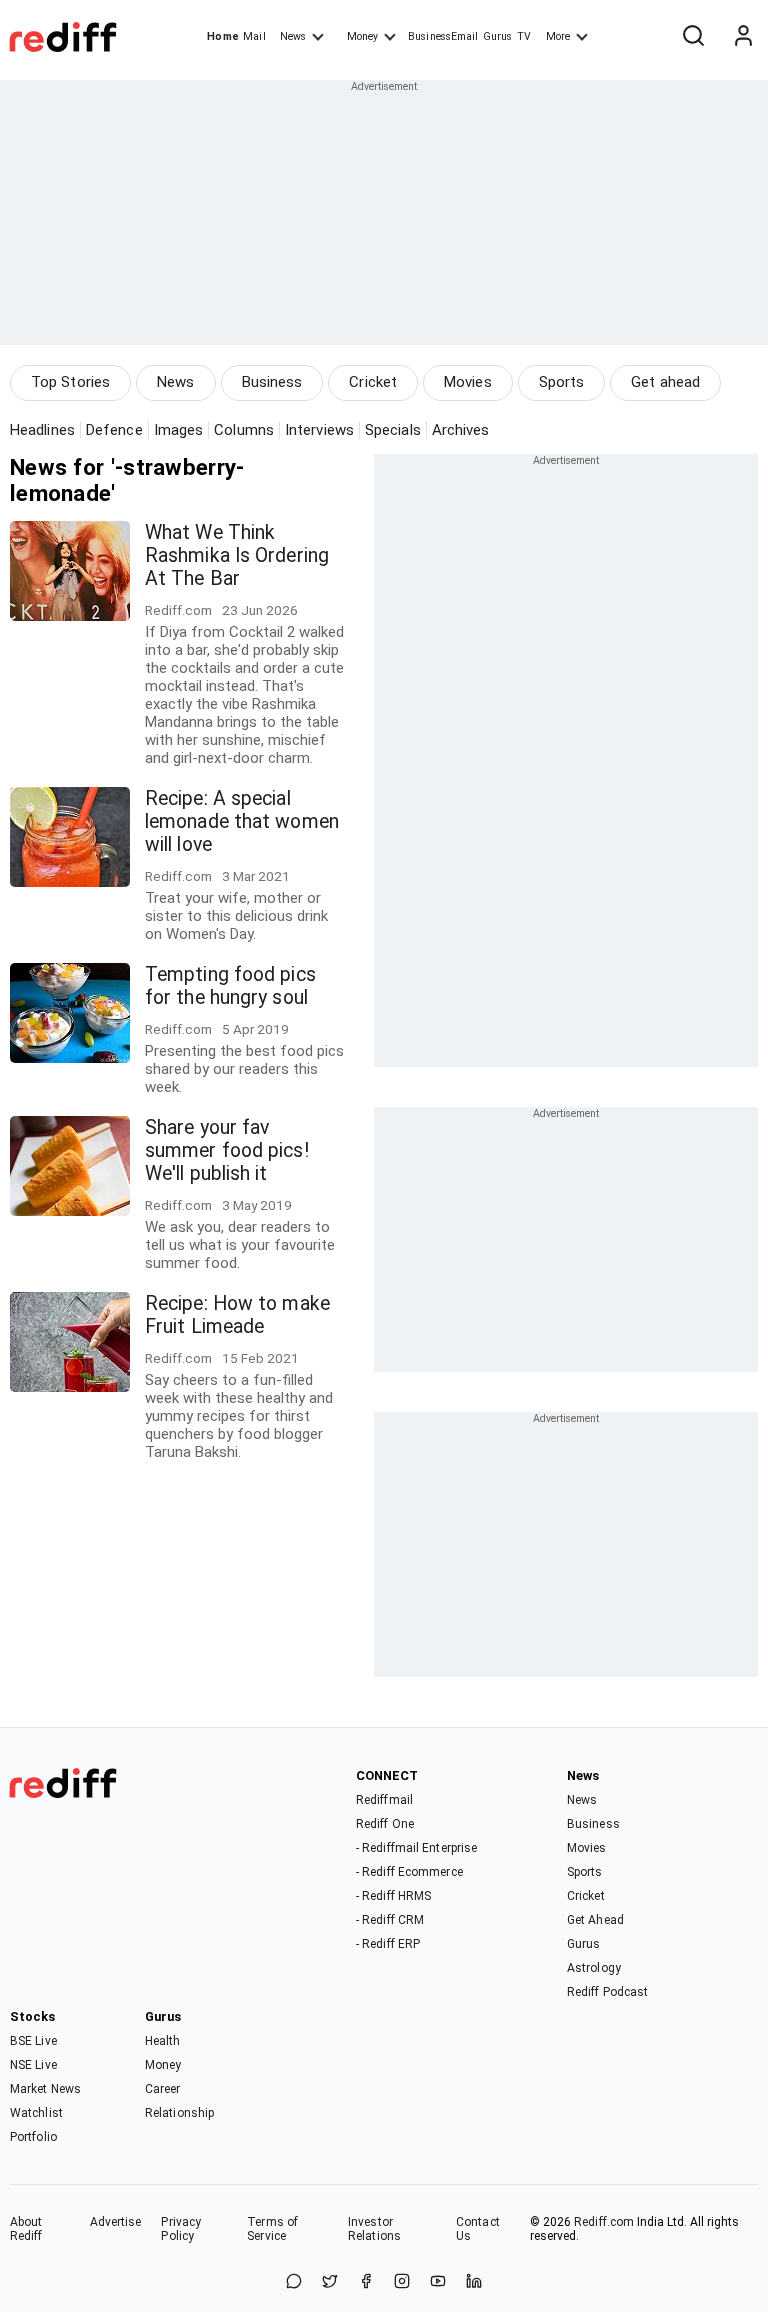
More (558, 36)
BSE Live (33, 2041)
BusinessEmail (443, 36)
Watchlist (36, 2113)
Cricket (373, 382)
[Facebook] (366, 2282)
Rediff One (385, 1824)
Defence (114, 430)
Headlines (42, 430)
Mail (254, 36)
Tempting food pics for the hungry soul (230, 986)
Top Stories (70, 382)
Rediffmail (384, 1800)
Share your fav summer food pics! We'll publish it (227, 1150)
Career (163, 2089)
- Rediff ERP (388, 1944)
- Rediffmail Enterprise (416, 1848)
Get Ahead (595, 1920)
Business (272, 382)
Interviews (319, 430)
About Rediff (26, 2229)
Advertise (116, 2222)
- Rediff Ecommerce (409, 1872)
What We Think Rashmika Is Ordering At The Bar (237, 555)
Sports (562, 382)
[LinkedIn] (474, 2282)
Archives (461, 430)
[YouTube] (438, 2282)
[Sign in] (743, 37)
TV (524, 36)
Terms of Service (272, 2229)
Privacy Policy (181, 2229)
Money (362, 36)
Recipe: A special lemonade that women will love (242, 821)
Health (163, 2041)
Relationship (179, 2113)
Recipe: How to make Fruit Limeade (237, 1315)
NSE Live (33, 2065)
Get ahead (665, 382)
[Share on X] (330, 2282)
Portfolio (33, 2137)
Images (179, 430)
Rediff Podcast (607, 1992)
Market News (45, 2089)
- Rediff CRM (390, 1920)
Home (222, 36)
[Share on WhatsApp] (294, 2282)
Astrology (594, 1968)
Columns (244, 430)
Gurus (498, 36)
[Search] (693, 37)
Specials (393, 430)
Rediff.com (604, 2222)
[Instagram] (402, 2282)
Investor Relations (374, 2229)
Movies (468, 382)
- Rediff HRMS (393, 1896)
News (293, 36)
